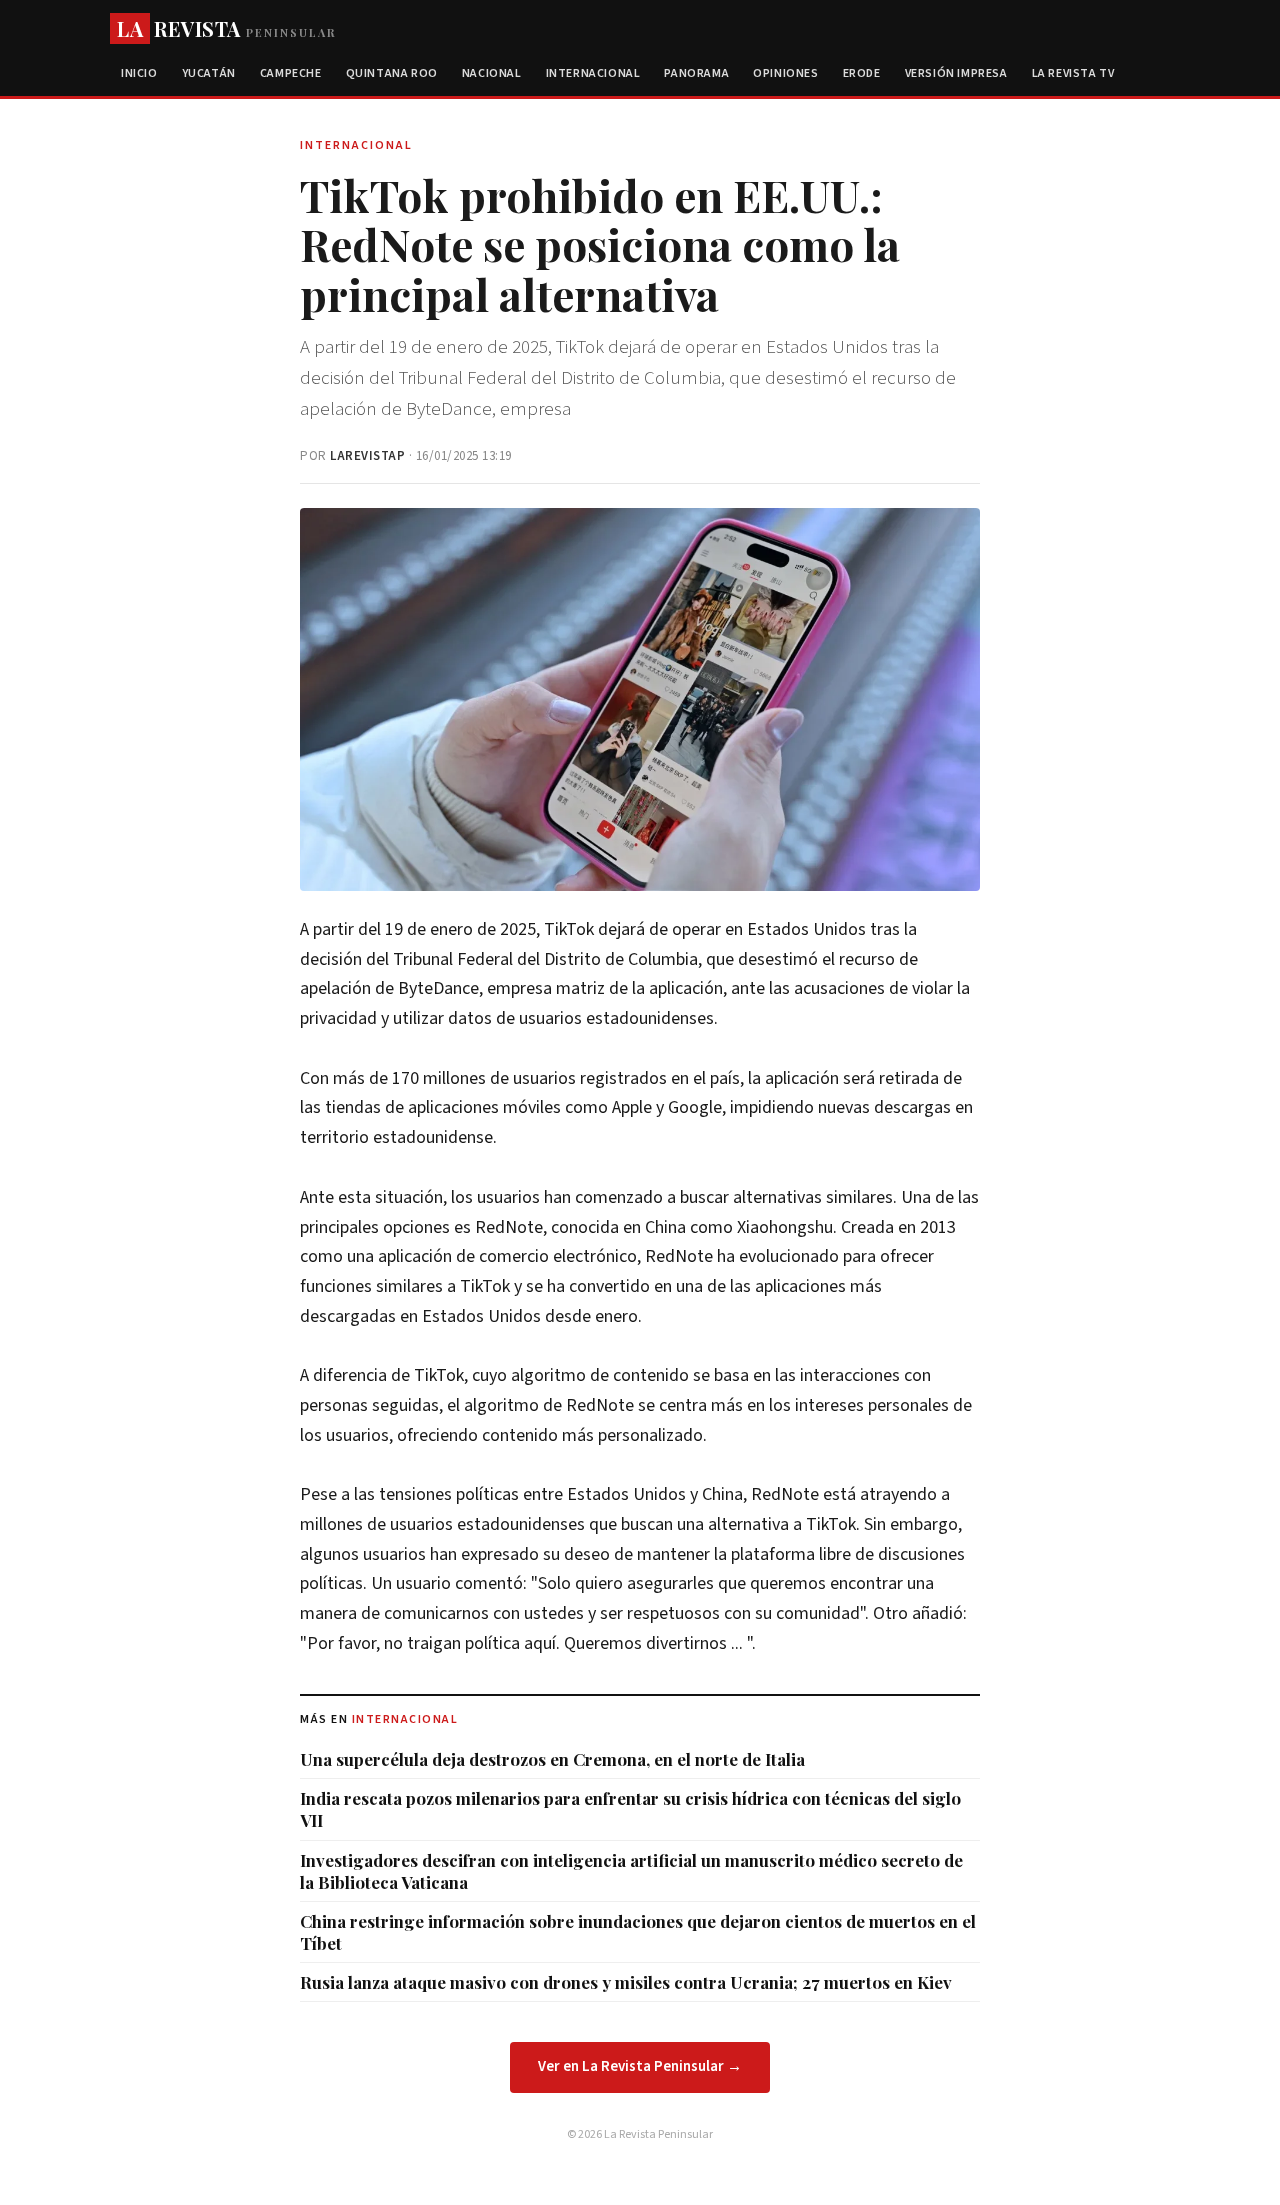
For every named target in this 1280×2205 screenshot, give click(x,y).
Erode (862, 73)
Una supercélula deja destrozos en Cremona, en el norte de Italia (552, 1759)
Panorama (696, 73)
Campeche (291, 73)
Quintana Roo (392, 73)
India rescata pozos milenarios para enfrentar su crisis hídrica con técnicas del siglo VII (630, 1809)
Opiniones (785, 73)
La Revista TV (1073, 73)
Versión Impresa (956, 73)
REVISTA (226, 28)
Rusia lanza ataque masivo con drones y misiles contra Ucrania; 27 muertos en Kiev (626, 1982)
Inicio (139, 73)
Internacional (593, 73)
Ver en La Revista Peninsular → (640, 2066)
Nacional (492, 73)
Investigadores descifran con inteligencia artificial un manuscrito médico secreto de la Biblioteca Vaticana (631, 1871)
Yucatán (209, 73)
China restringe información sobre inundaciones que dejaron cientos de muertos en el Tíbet (638, 1932)
